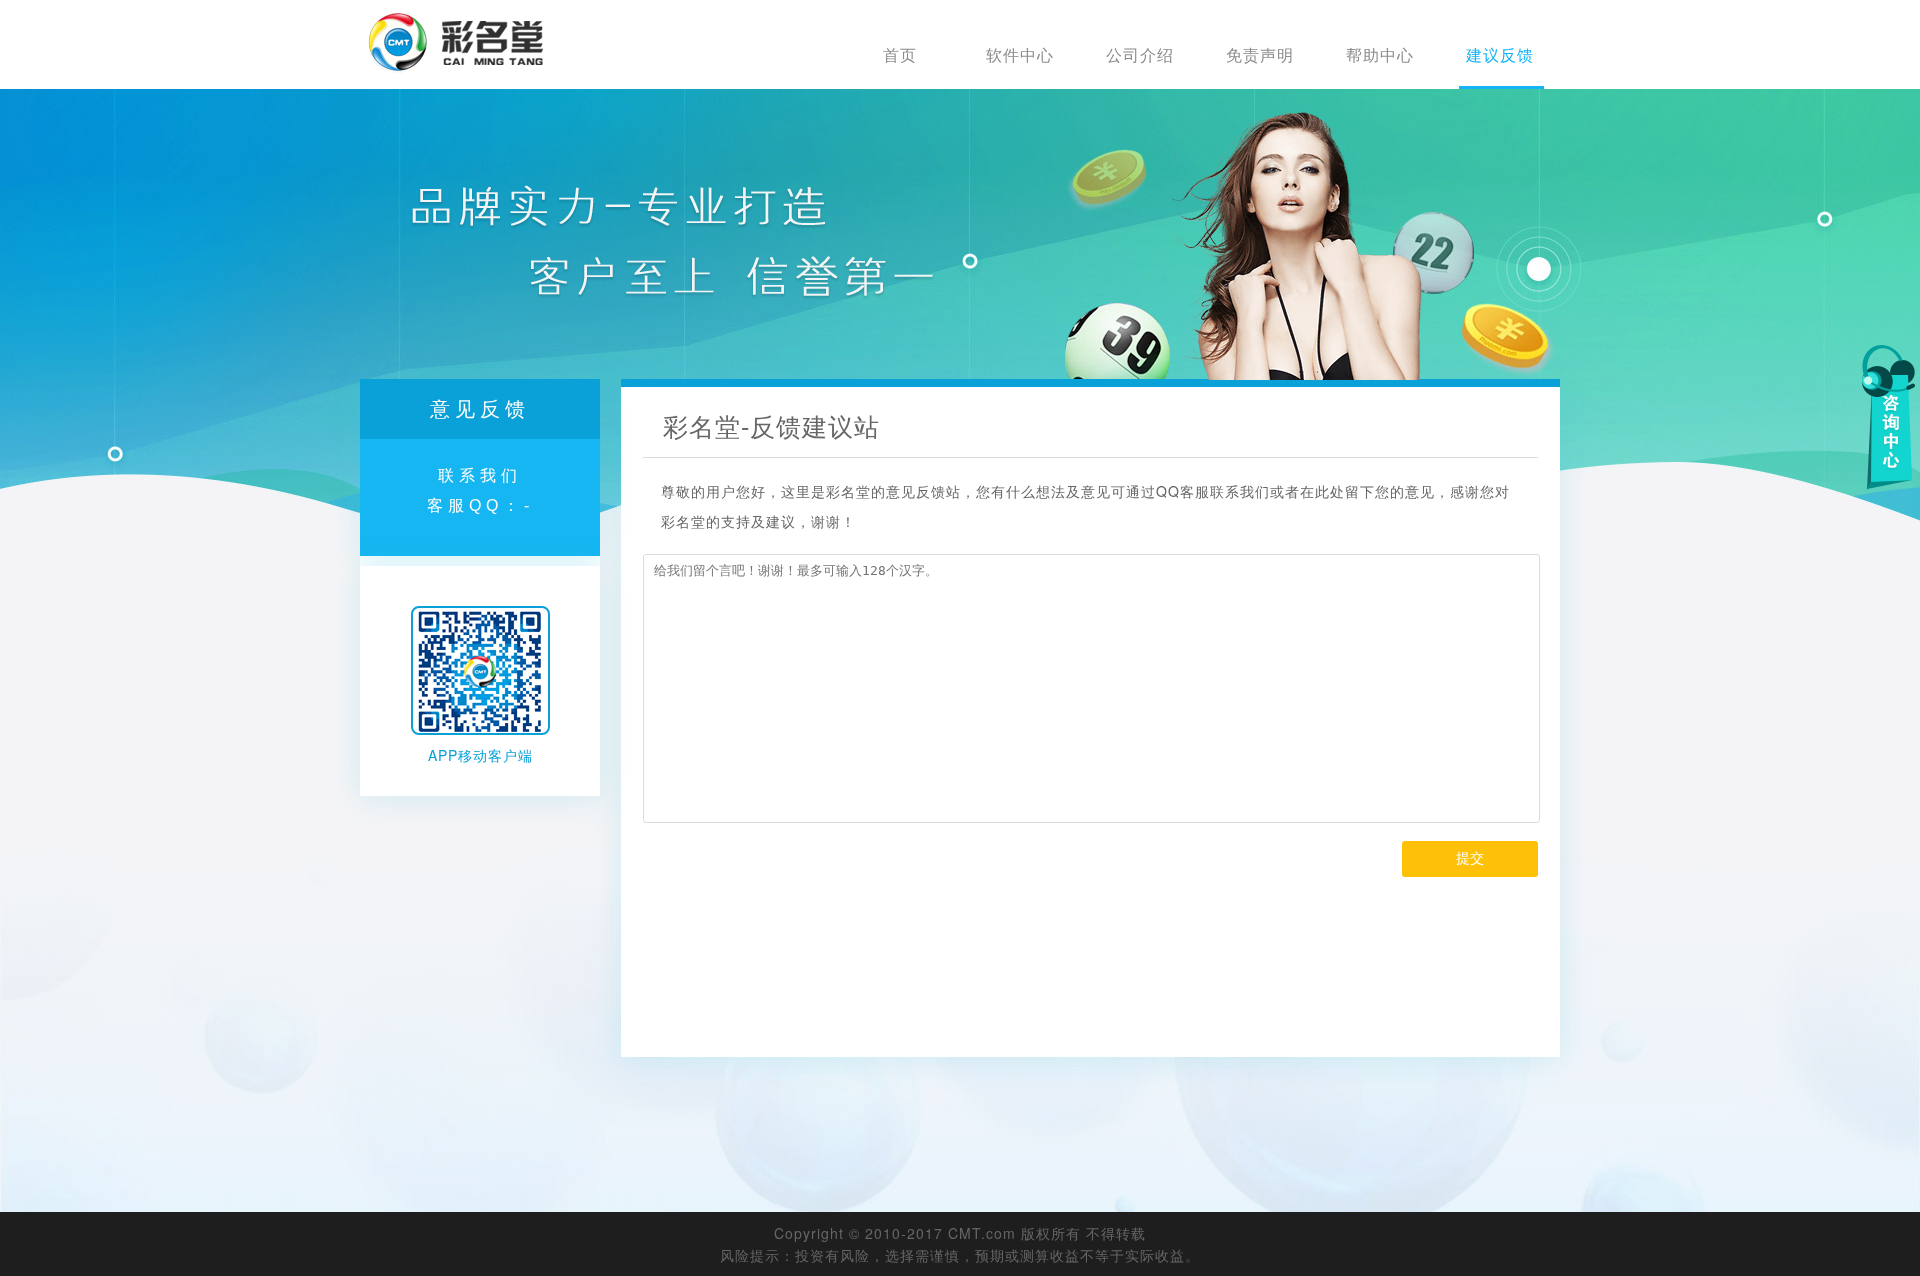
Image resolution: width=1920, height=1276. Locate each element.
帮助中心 (1380, 54)
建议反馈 (1500, 54)
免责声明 (1260, 54)
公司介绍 (1140, 54)
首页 (900, 54)
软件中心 (1020, 54)
